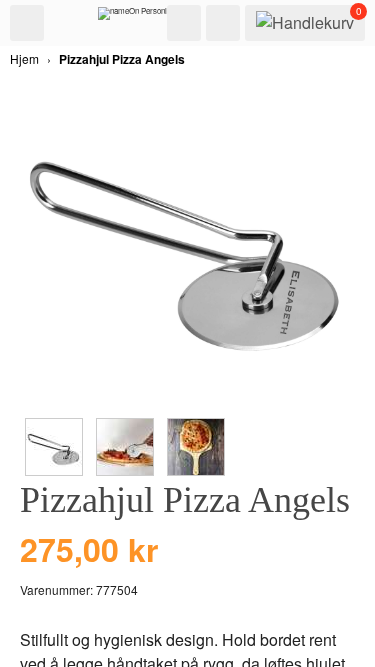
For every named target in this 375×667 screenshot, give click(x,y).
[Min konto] (223, 23)
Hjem (24, 58)
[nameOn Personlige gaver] (148, 18)
